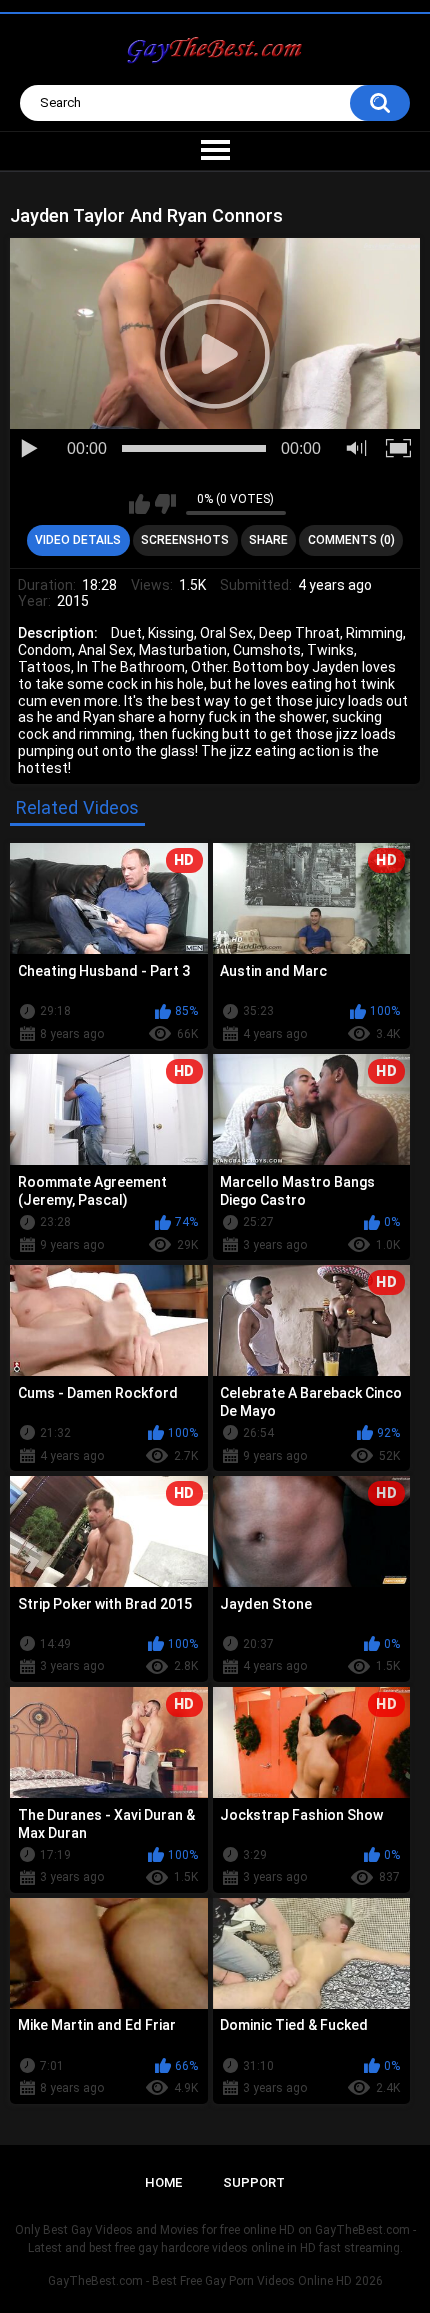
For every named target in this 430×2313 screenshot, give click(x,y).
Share (268, 540)
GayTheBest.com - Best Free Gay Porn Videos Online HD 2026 (215, 2281)
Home (163, 2182)
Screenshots (185, 540)
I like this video (139, 504)
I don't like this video (165, 504)
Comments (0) (351, 540)
